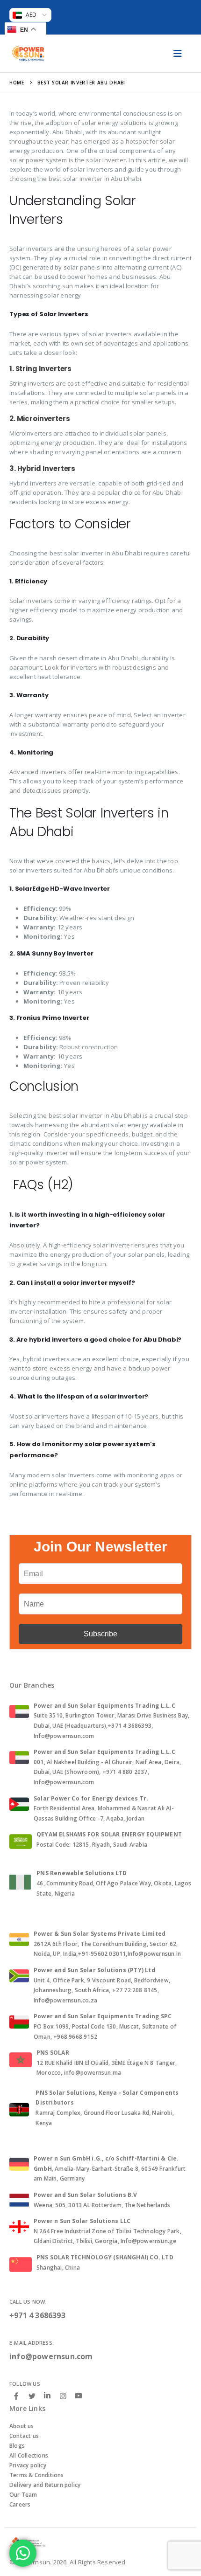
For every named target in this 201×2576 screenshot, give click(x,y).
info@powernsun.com (51, 2356)
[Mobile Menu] (178, 54)
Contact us (24, 2436)
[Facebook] (16, 2396)
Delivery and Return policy (45, 2485)
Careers (20, 2504)
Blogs (17, 2446)
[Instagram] (63, 2396)
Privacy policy (28, 2465)
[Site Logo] (28, 54)
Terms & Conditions (37, 2475)
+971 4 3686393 (37, 2315)
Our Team (23, 2495)
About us (22, 2426)
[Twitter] (32, 2396)
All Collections (29, 2455)
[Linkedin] (47, 2396)
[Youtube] (79, 2396)
